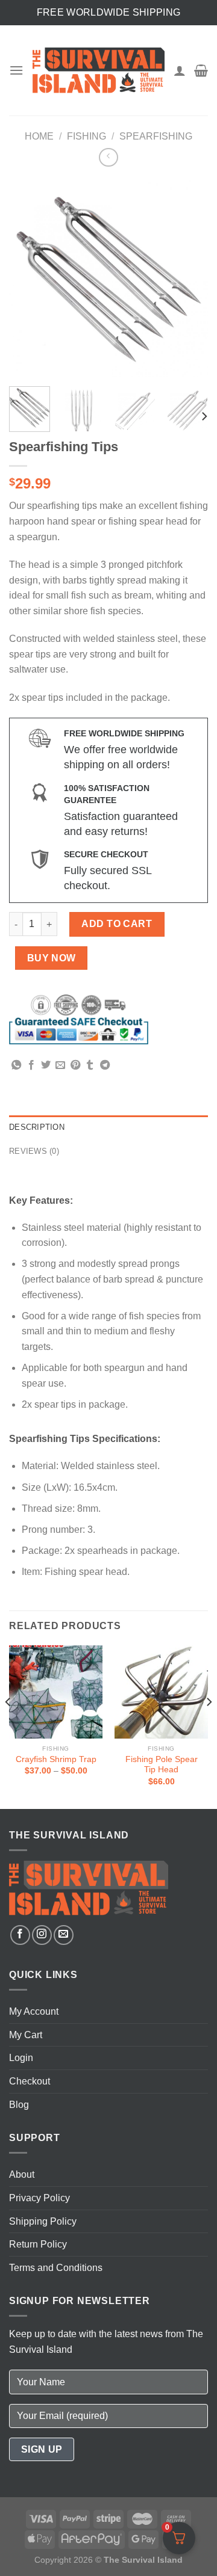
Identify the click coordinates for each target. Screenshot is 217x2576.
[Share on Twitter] (46, 1065)
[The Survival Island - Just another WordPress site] (99, 70)
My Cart (26, 2035)
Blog (19, 2105)
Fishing (86, 136)
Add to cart (117, 924)
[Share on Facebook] (31, 1065)
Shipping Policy (43, 2221)
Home (39, 136)
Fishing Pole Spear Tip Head (162, 1765)
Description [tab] (37, 1127)
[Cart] (201, 70)
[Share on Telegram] (105, 1065)
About (22, 2174)
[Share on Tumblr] (90, 1065)
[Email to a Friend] (60, 1065)
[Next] (189, 278)
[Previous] (28, 278)
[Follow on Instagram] (42, 1935)
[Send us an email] (64, 1935)
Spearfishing (156, 136)
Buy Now (52, 958)
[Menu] (16, 70)
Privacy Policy (39, 2198)
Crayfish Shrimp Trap (56, 1759)
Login (21, 2058)
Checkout (30, 2081)
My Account (34, 2011)
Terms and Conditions (56, 2268)
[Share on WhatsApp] (16, 1065)
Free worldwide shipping (108, 12)
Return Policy (38, 2244)
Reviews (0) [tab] (34, 1151)
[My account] (180, 70)
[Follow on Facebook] (20, 1935)
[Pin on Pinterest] (75, 1065)
